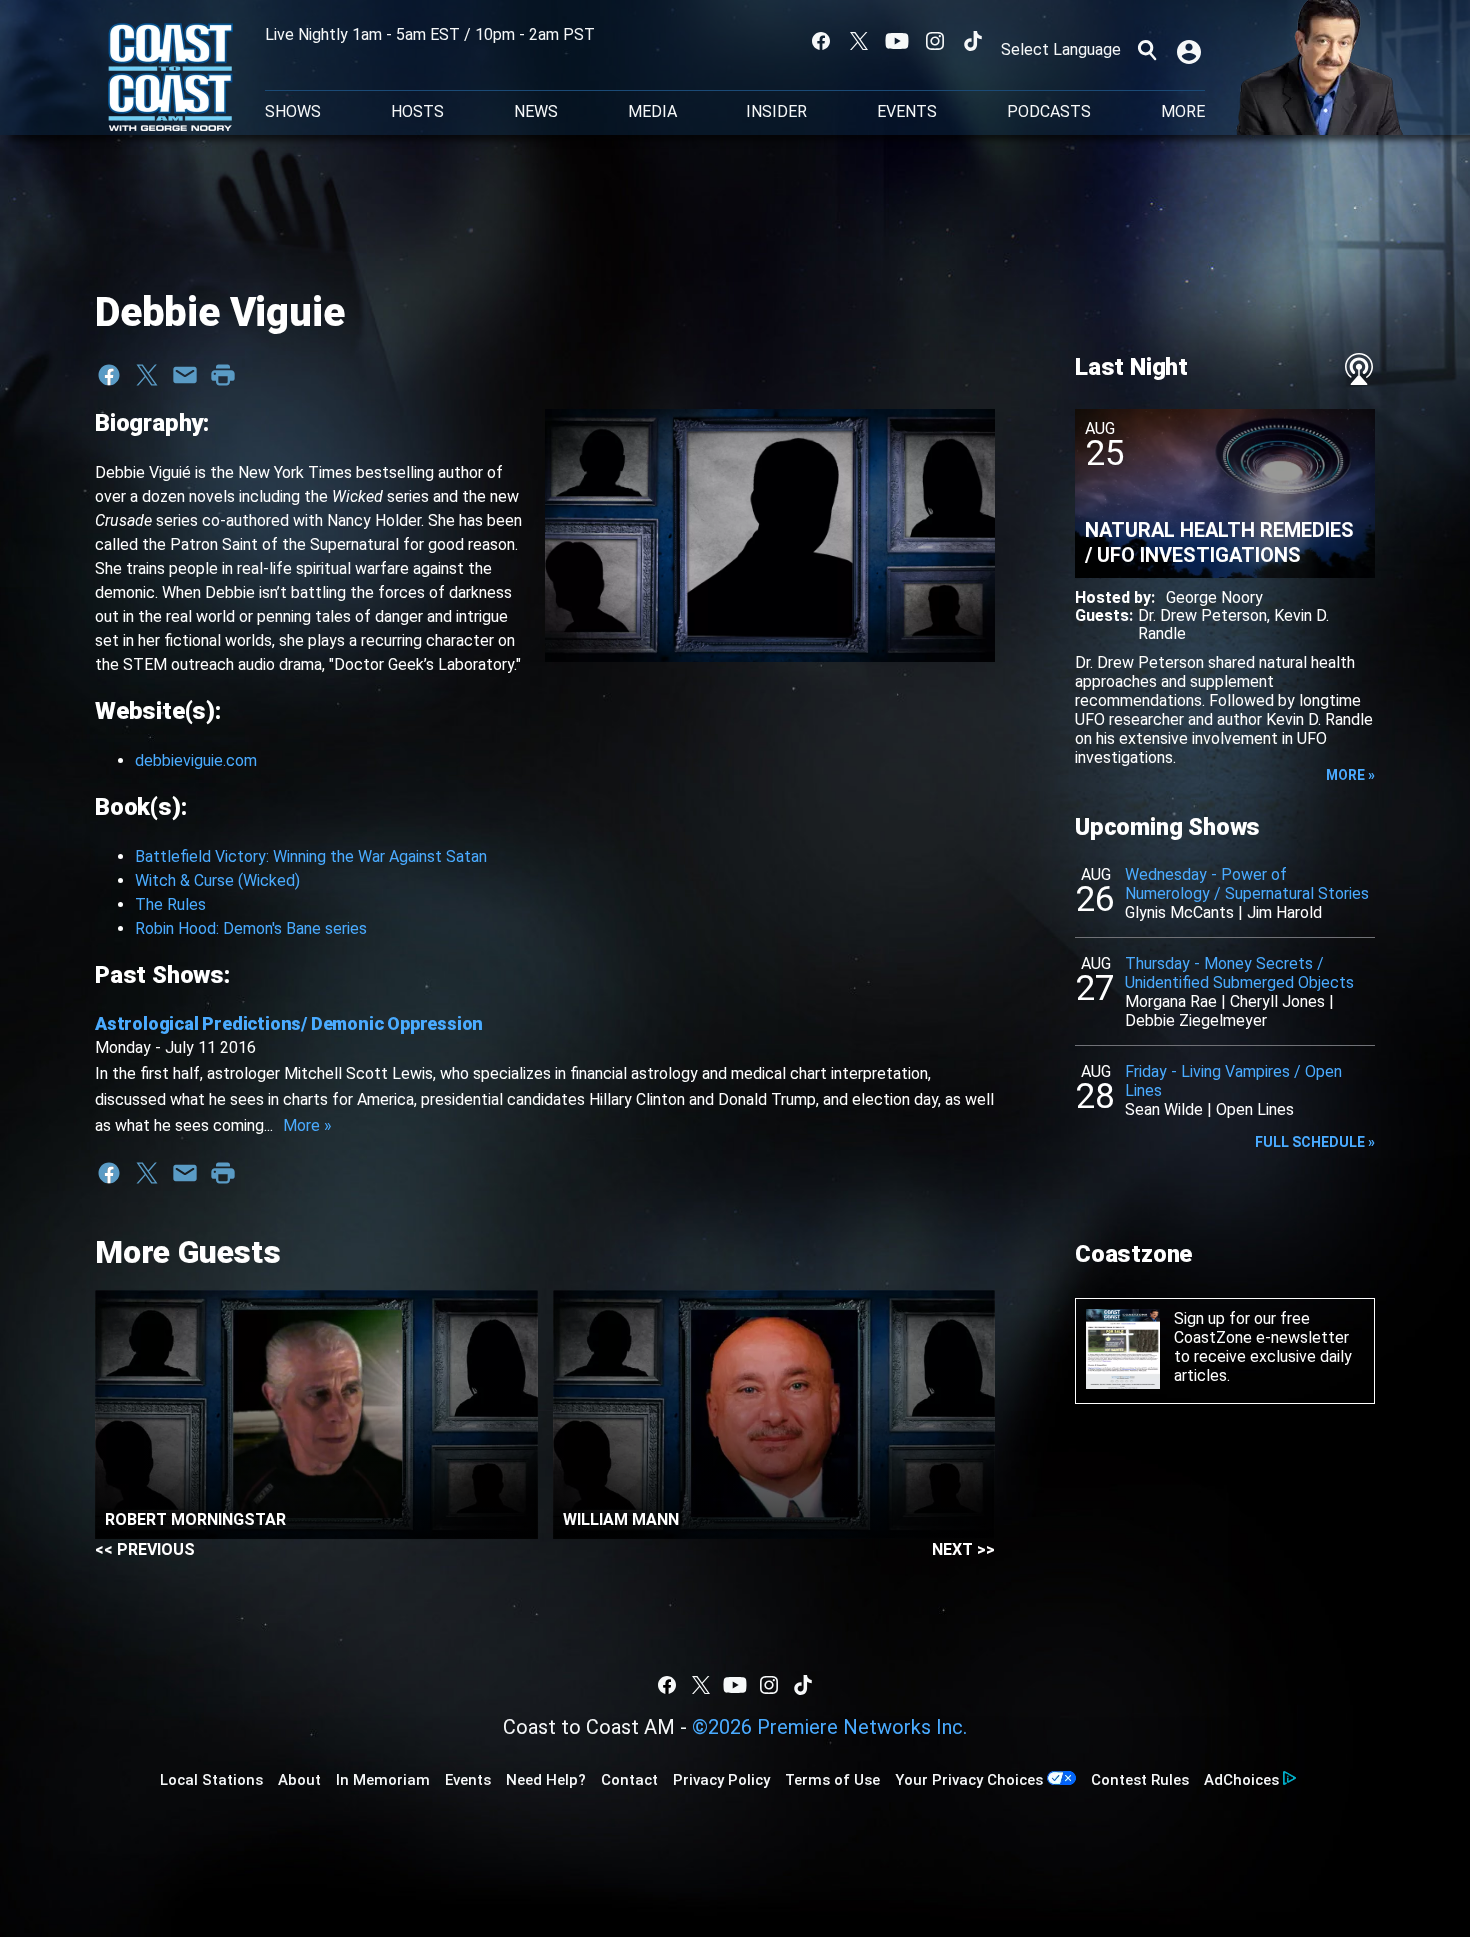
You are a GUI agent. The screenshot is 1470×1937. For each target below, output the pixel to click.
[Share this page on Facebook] (109, 375)
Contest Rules (1140, 1780)
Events (907, 112)
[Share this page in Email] (185, 375)
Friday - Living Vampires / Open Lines (1233, 1081)
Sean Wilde (1164, 1109)
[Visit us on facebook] (821, 41)
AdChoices (1241, 1780)
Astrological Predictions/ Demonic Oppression (289, 1023)
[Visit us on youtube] (897, 41)
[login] (1191, 50)
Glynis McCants (1179, 912)
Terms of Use (832, 1780)
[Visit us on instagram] (935, 41)
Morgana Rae (1171, 1001)
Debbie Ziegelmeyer (1196, 1020)
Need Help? (546, 1780)
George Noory (1214, 597)
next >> (963, 1549)
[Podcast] (1359, 369)
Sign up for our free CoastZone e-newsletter (1261, 1328)
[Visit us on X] (859, 41)
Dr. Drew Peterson (1202, 615)
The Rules (170, 904)
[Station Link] (170, 79)
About (299, 1780)
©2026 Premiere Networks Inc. (829, 1727)
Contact (629, 1780)
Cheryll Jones (1277, 1001)
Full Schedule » (1315, 1142)
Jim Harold (1284, 912)
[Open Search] (1147, 50)
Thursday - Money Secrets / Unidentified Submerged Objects (1239, 973)
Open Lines (1255, 1109)
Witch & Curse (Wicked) (217, 880)
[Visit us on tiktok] (973, 41)
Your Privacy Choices (969, 1780)
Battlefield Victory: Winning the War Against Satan (311, 856)
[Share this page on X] (147, 375)
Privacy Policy (721, 1780)
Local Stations (211, 1780)
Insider (776, 112)
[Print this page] (223, 375)
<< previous (145, 1549)
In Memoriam (383, 1780)
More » (307, 1125)
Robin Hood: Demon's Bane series (251, 928)
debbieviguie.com (196, 760)
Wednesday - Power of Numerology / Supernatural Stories (1247, 884)
